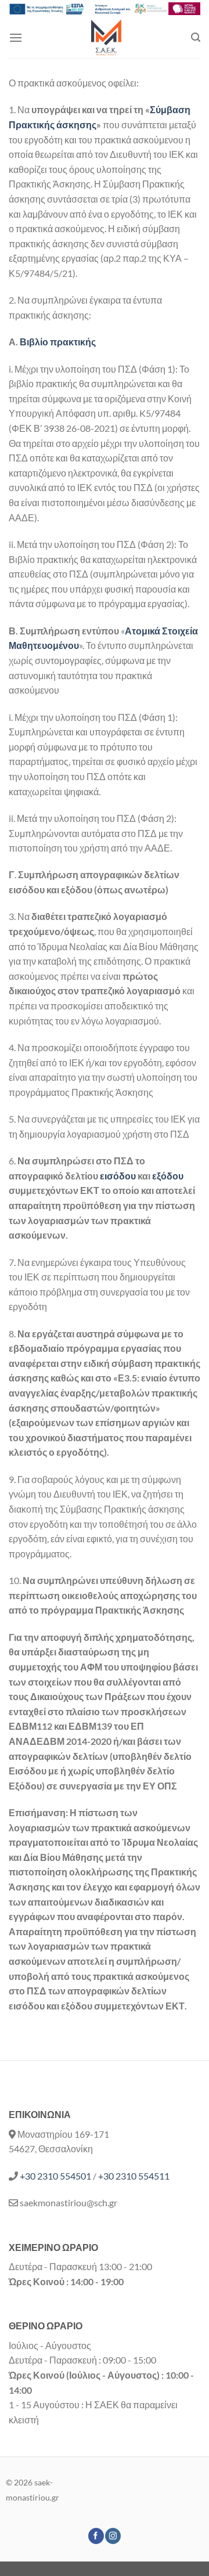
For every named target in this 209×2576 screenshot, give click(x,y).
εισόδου (119, 1176)
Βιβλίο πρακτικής (58, 342)
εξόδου (168, 1176)
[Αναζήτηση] (196, 37)
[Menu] (16, 37)
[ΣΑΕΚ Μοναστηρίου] (107, 38)
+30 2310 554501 (55, 2176)
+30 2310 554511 (134, 2176)
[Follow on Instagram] (113, 2536)
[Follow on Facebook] (96, 2536)
